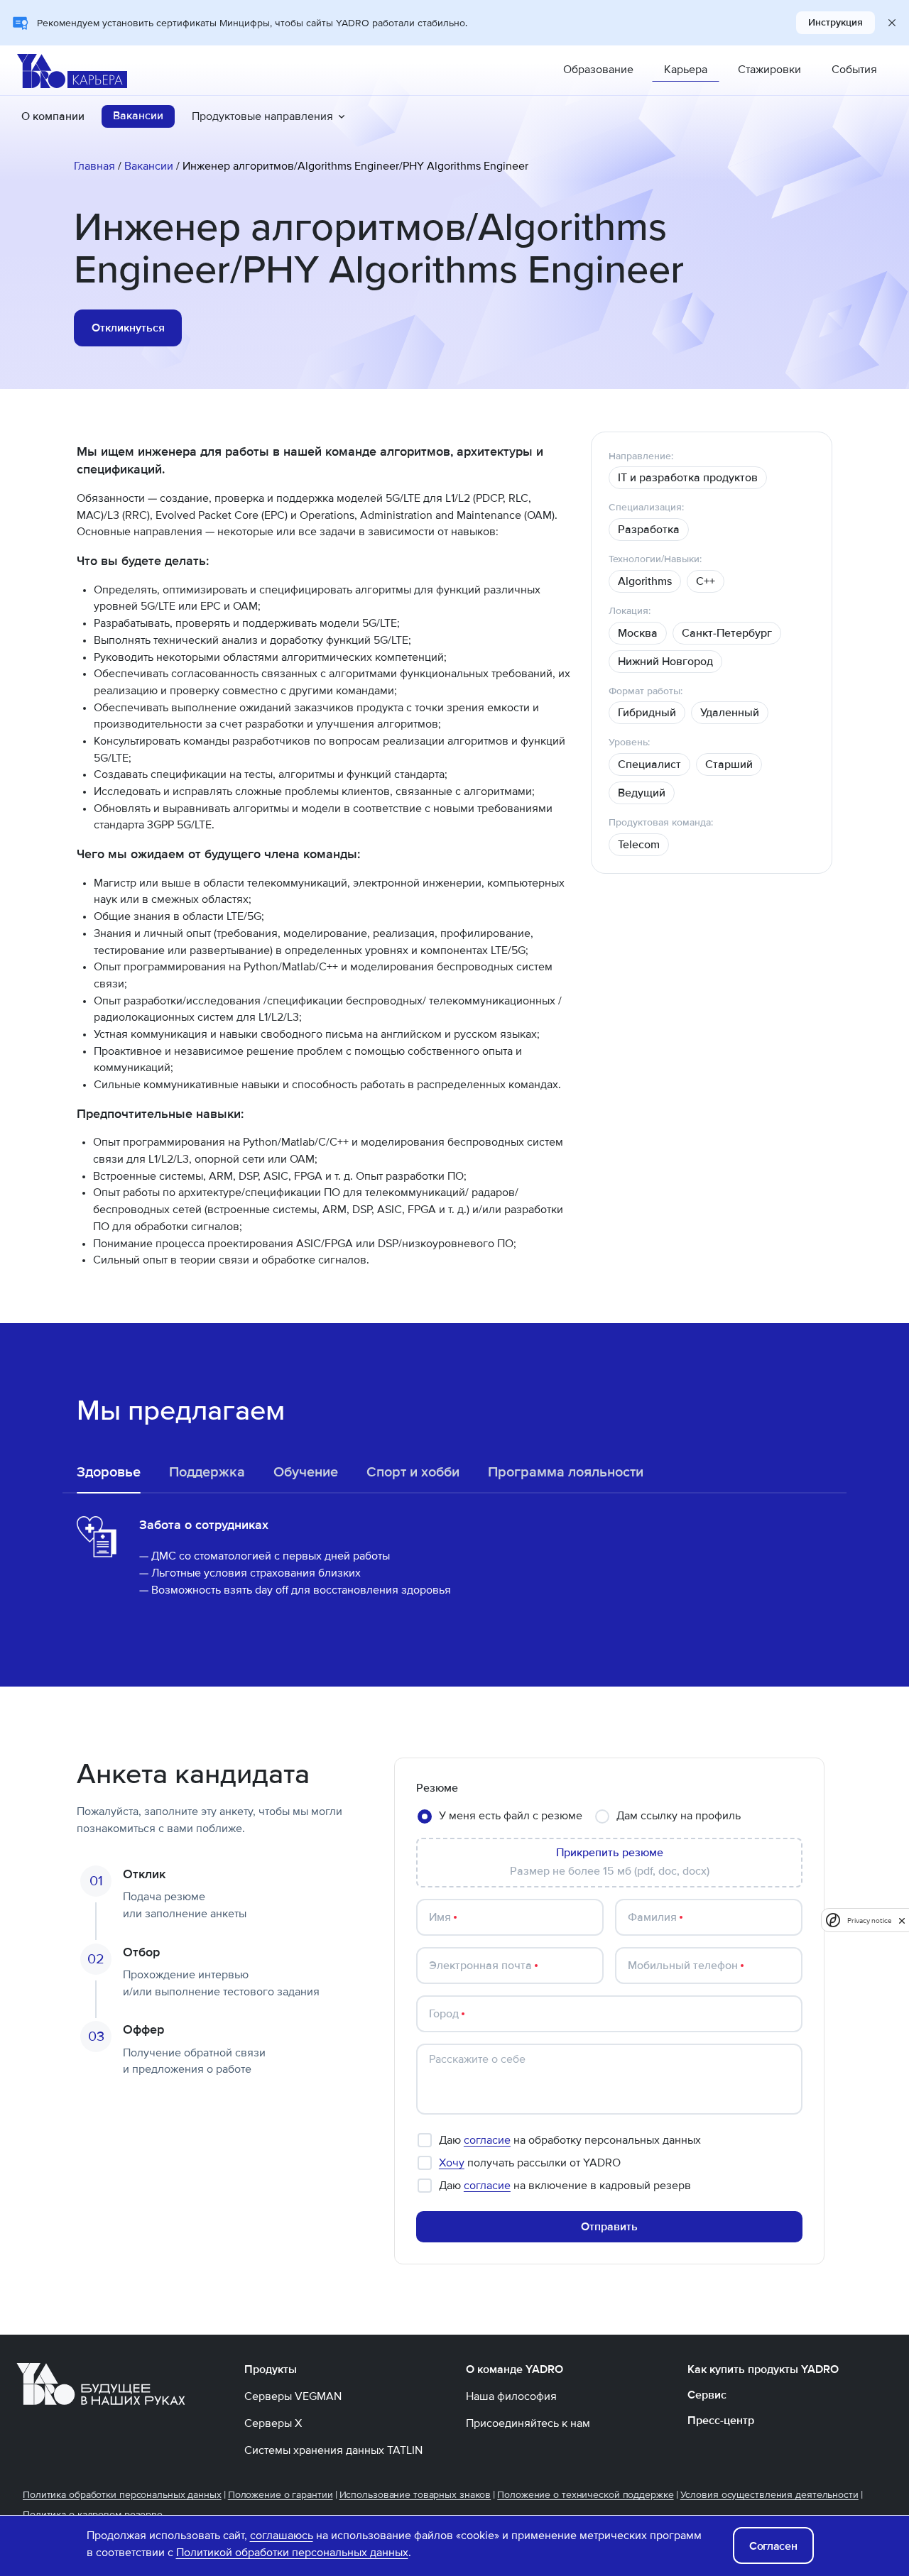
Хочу (452, 2163)
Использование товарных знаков (415, 2495)
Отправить (609, 2227)
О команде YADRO (515, 2369)
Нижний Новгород (665, 662)
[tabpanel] (454, 1557)
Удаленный (730, 713)
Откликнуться (128, 328)
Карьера (686, 70)
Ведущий (642, 793)
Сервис (707, 2395)
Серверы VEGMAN (293, 2396)
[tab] (109, 1472)
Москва (638, 633)
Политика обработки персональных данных (122, 2495)
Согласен (773, 2546)
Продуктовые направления (262, 116)
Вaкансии (138, 116)
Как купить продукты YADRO (763, 2369)
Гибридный (647, 713)
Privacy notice (869, 1920)
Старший (729, 764)
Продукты (271, 2369)
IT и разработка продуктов (688, 478)
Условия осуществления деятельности (769, 2495)
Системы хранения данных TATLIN (333, 2450)
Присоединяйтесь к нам (528, 2423)
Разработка (649, 530)
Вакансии (149, 166)
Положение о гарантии (281, 2495)
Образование (598, 70)
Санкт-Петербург (727, 633)
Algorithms (645, 581)
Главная (94, 166)
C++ (706, 581)
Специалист (649, 764)
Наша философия (511, 2396)
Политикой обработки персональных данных (292, 2553)
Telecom (639, 845)
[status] (688, 478)
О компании (53, 116)
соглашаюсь (282, 2536)
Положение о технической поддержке (585, 2495)
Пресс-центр (721, 2421)
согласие (487, 2140)
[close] (902, 1920)
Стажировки (769, 70)
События (854, 70)
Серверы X (273, 2423)
